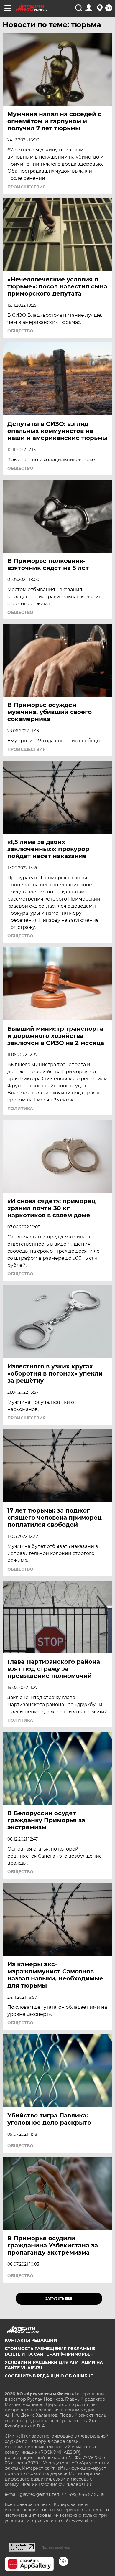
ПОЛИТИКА (20, 1109)
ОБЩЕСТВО (20, 331)
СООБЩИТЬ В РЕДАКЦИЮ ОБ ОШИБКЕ (49, 2376)
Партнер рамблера (56, 2547)
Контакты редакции (31, 2340)
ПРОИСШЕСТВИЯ (27, 187)
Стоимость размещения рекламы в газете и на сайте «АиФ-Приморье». (50, 2351)
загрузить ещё (59, 2299)
